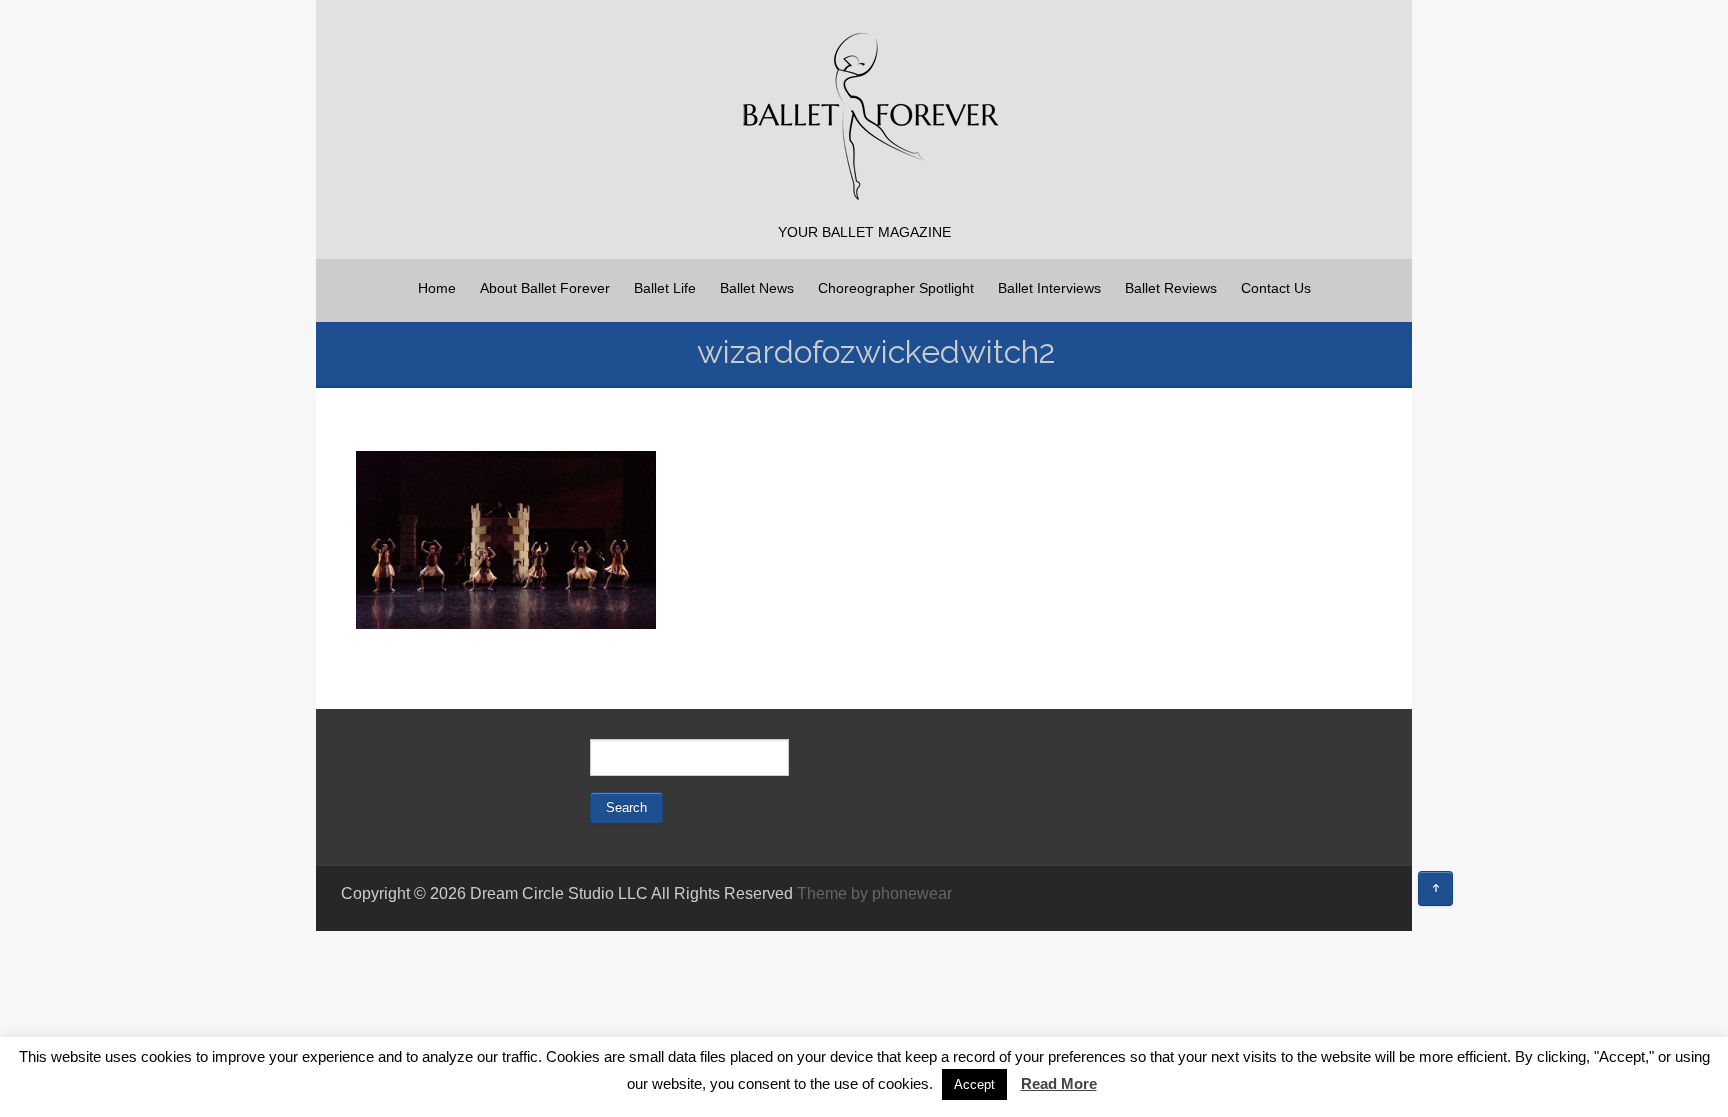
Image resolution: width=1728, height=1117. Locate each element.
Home (437, 288)
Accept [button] (974, 1084)
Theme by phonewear (874, 893)
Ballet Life (665, 288)
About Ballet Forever (545, 288)
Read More (1059, 1083)
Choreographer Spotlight (896, 288)
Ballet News (757, 288)
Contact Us (1276, 288)
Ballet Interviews (1049, 288)
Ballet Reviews (1171, 288)
